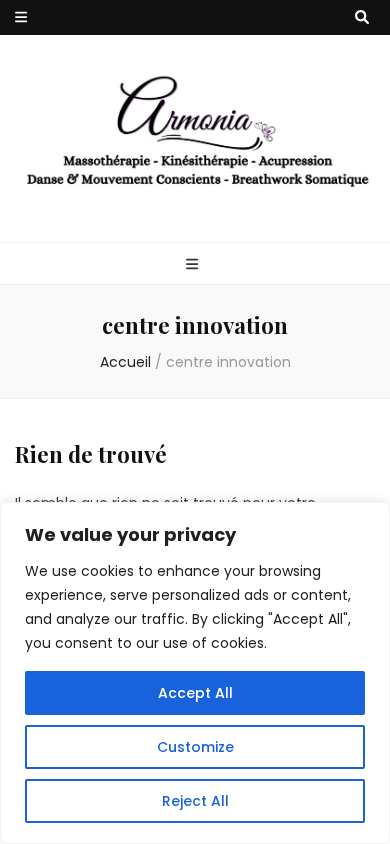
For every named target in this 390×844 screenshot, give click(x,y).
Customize (195, 747)
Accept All (195, 693)
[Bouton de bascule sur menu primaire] (194, 264)
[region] (195, 673)
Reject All (195, 801)
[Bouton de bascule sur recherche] (362, 17)
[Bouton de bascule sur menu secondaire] (21, 17)
